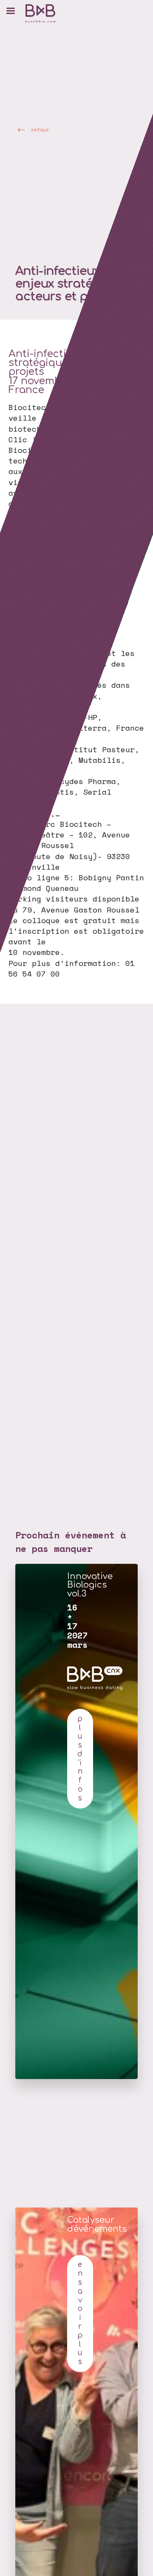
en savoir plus (80, 2313)
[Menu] (11, 11)
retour (40, 130)
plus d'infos (80, 1758)
